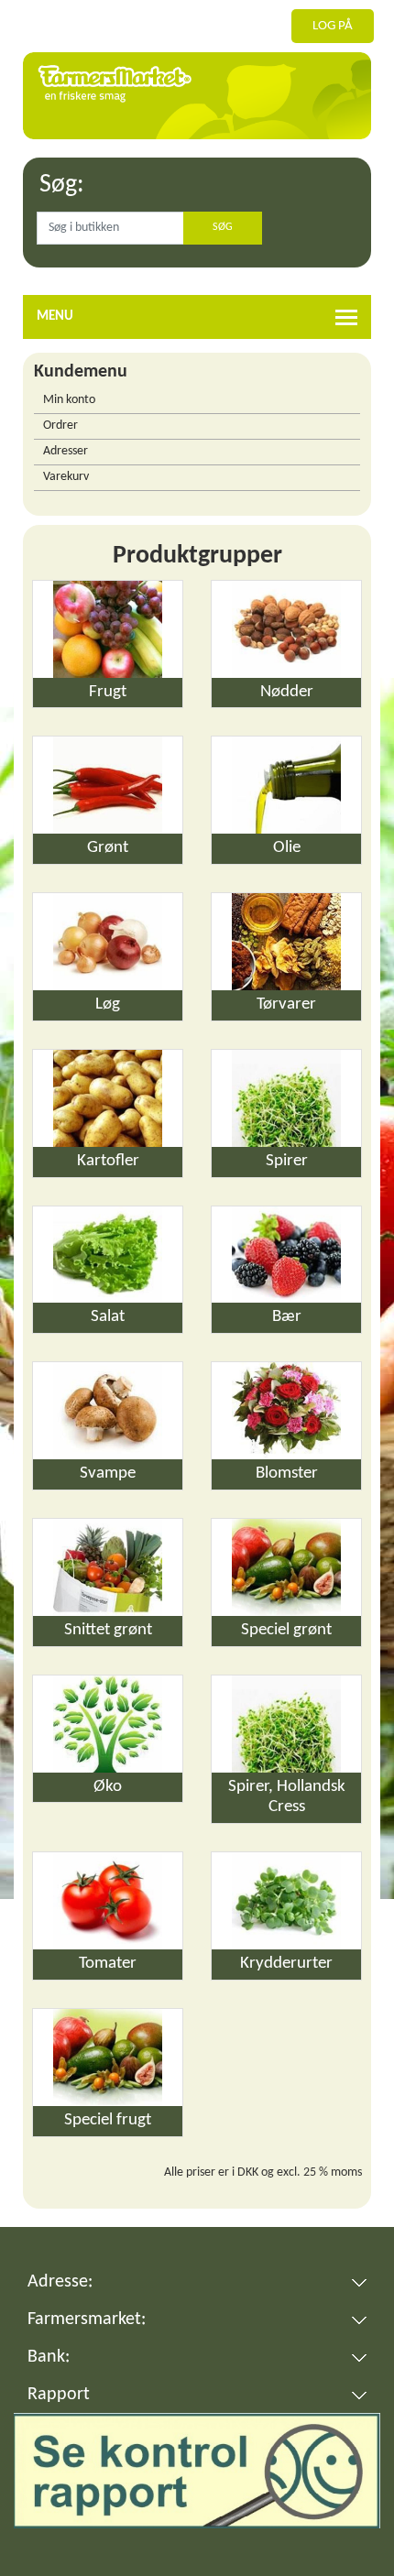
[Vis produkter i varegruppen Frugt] (108, 629)
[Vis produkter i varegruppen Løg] (108, 942)
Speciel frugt (108, 2120)
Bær (287, 1317)
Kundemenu (81, 372)
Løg (108, 1004)
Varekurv (66, 477)
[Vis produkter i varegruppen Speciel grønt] (286, 1567)
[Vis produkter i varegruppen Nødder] (286, 629)
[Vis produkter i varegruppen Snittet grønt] (108, 1567)
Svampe (108, 1474)
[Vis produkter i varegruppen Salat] (108, 1255)
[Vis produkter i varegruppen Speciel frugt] (108, 2058)
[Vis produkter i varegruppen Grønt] (108, 785)
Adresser (66, 451)
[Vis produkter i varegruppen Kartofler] (108, 1098)
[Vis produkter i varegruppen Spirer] (286, 1098)
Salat (108, 1317)
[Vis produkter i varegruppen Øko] (108, 1724)
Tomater (108, 1964)
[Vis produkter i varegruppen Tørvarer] (286, 942)
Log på (333, 26)
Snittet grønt (108, 1630)
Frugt (108, 692)
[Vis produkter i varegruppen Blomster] (286, 1411)
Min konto (69, 400)
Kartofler (108, 1161)
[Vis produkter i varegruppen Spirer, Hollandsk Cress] (286, 1724)
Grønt (108, 848)
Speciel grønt (286, 1630)
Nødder (287, 692)
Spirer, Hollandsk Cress (287, 1797)
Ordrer (60, 426)
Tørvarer (286, 1004)
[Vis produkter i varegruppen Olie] (286, 785)
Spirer (287, 1161)
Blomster (287, 1474)
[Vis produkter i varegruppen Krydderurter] (286, 1901)
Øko (108, 1787)
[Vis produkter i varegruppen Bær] (286, 1255)
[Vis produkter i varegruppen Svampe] (108, 1411)
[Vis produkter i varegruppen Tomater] (108, 1901)
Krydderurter (286, 1964)
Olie (287, 848)
